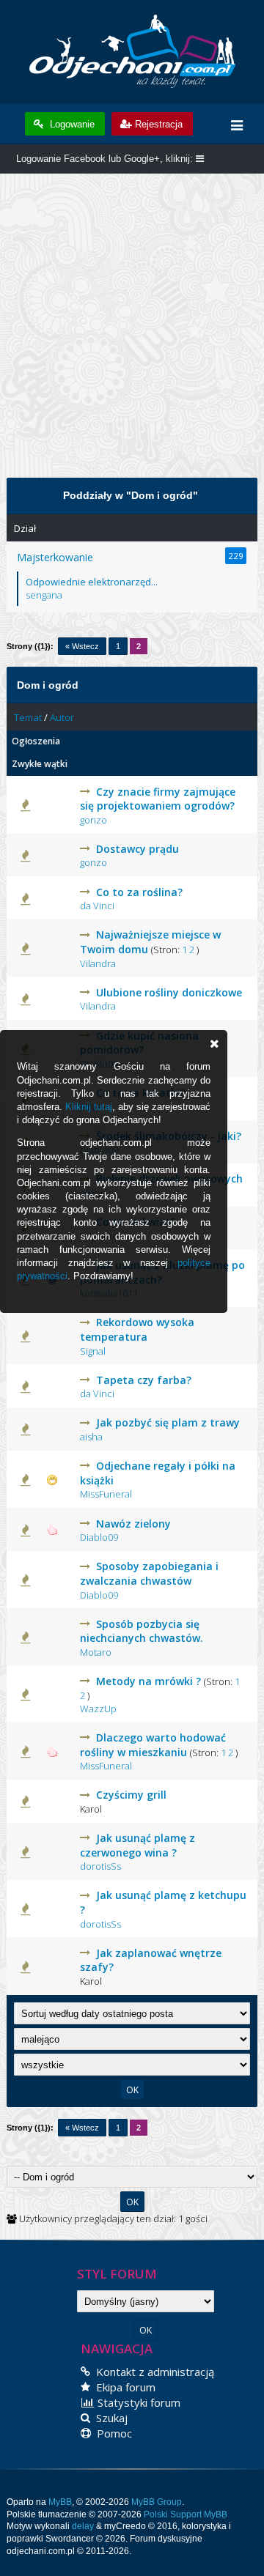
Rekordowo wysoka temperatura (137, 1329)
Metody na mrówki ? (148, 1681)
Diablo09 (99, 1537)
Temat (28, 717)
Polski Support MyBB (186, 2514)
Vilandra (98, 963)
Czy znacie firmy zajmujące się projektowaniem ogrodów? (158, 799)
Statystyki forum (137, 2402)
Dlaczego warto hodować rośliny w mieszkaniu (153, 1745)
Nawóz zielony (133, 1524)
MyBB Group (157, 2502)
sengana (44, 595)
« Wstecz (82, 646)
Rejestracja (159, 124)
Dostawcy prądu (137, 849)
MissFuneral (106, 1494)
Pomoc (113, 2433)
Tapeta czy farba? (144, 1380)
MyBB (60, 2502)
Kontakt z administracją (154, 2372)
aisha (91, 1437)
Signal (93, 1351)
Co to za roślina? (139, 892)
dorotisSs (100, 1866)
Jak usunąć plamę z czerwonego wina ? (137, 1845)
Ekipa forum (124, 2387)
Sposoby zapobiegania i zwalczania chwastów (149, 1573)
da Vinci (97, 906)
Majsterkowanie (55, 557)
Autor (62, 717)
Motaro (96, 1652)
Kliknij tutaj (89, 1107)
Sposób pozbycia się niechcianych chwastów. (142, 1631)
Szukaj (110, 2418)
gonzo (93, 820)
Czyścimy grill (131, 1795)
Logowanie (71, 124)
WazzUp (98, 1709)
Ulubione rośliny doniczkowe (169, 992)
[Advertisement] (132, 333)
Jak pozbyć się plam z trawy (168, 1422)
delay (83, 2526)
